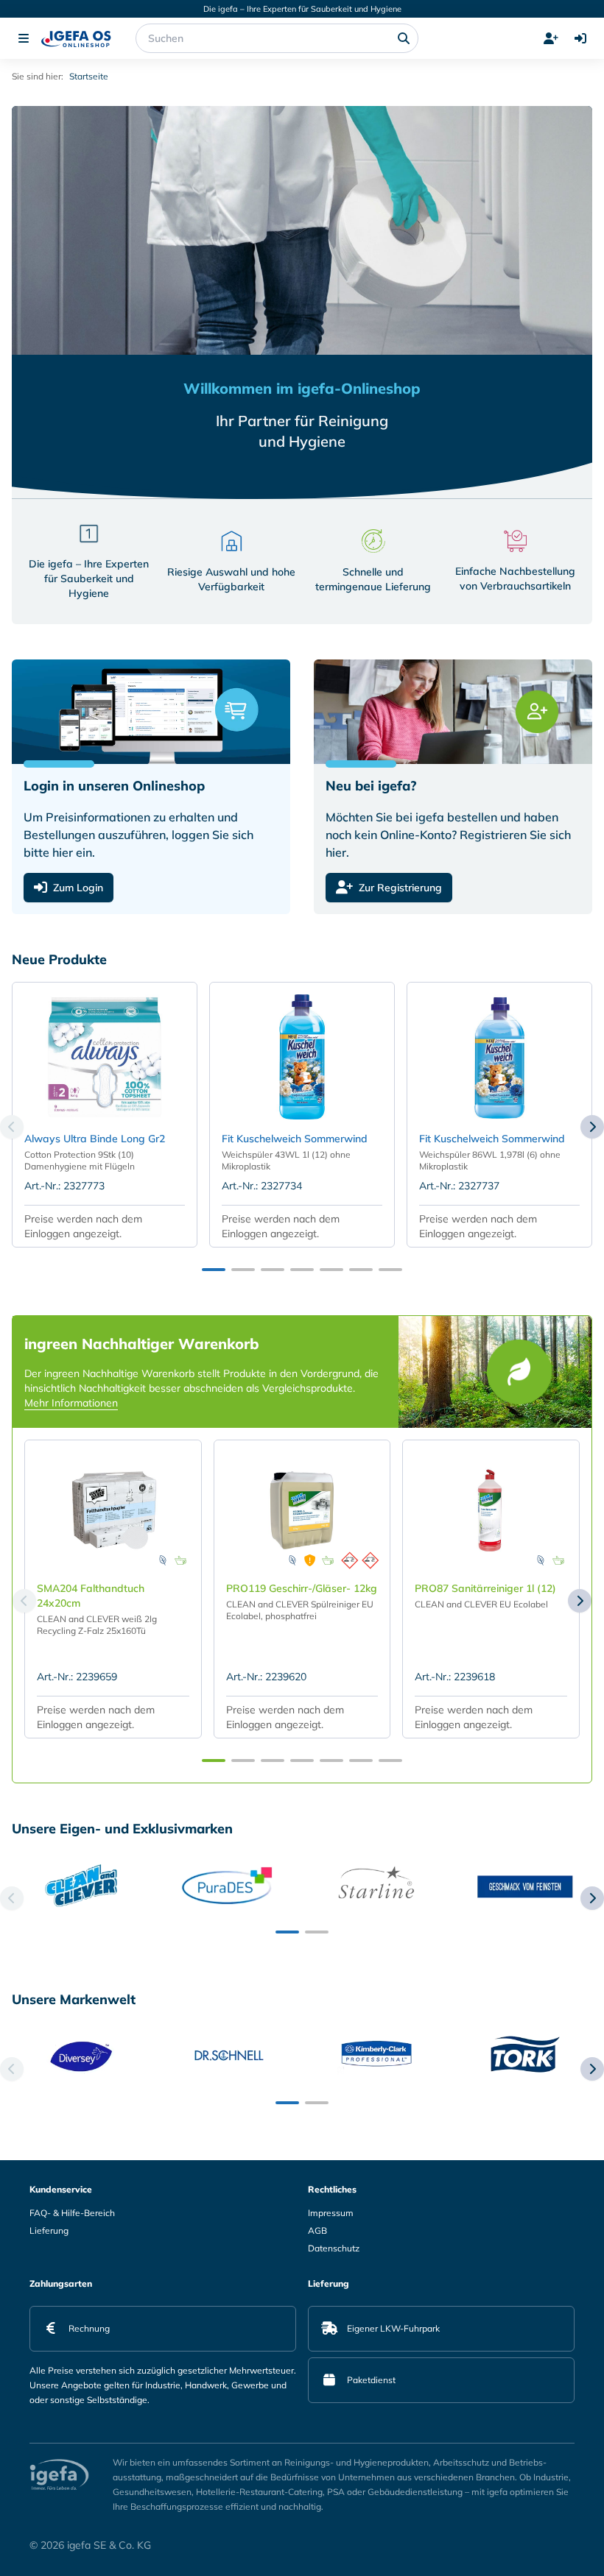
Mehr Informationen (71, 1403)
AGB (317, 2230)
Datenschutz (334, 2248)
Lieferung (49, 2230)
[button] (214, 1270)
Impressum (331, 2213)
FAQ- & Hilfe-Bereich (72, 2213)
